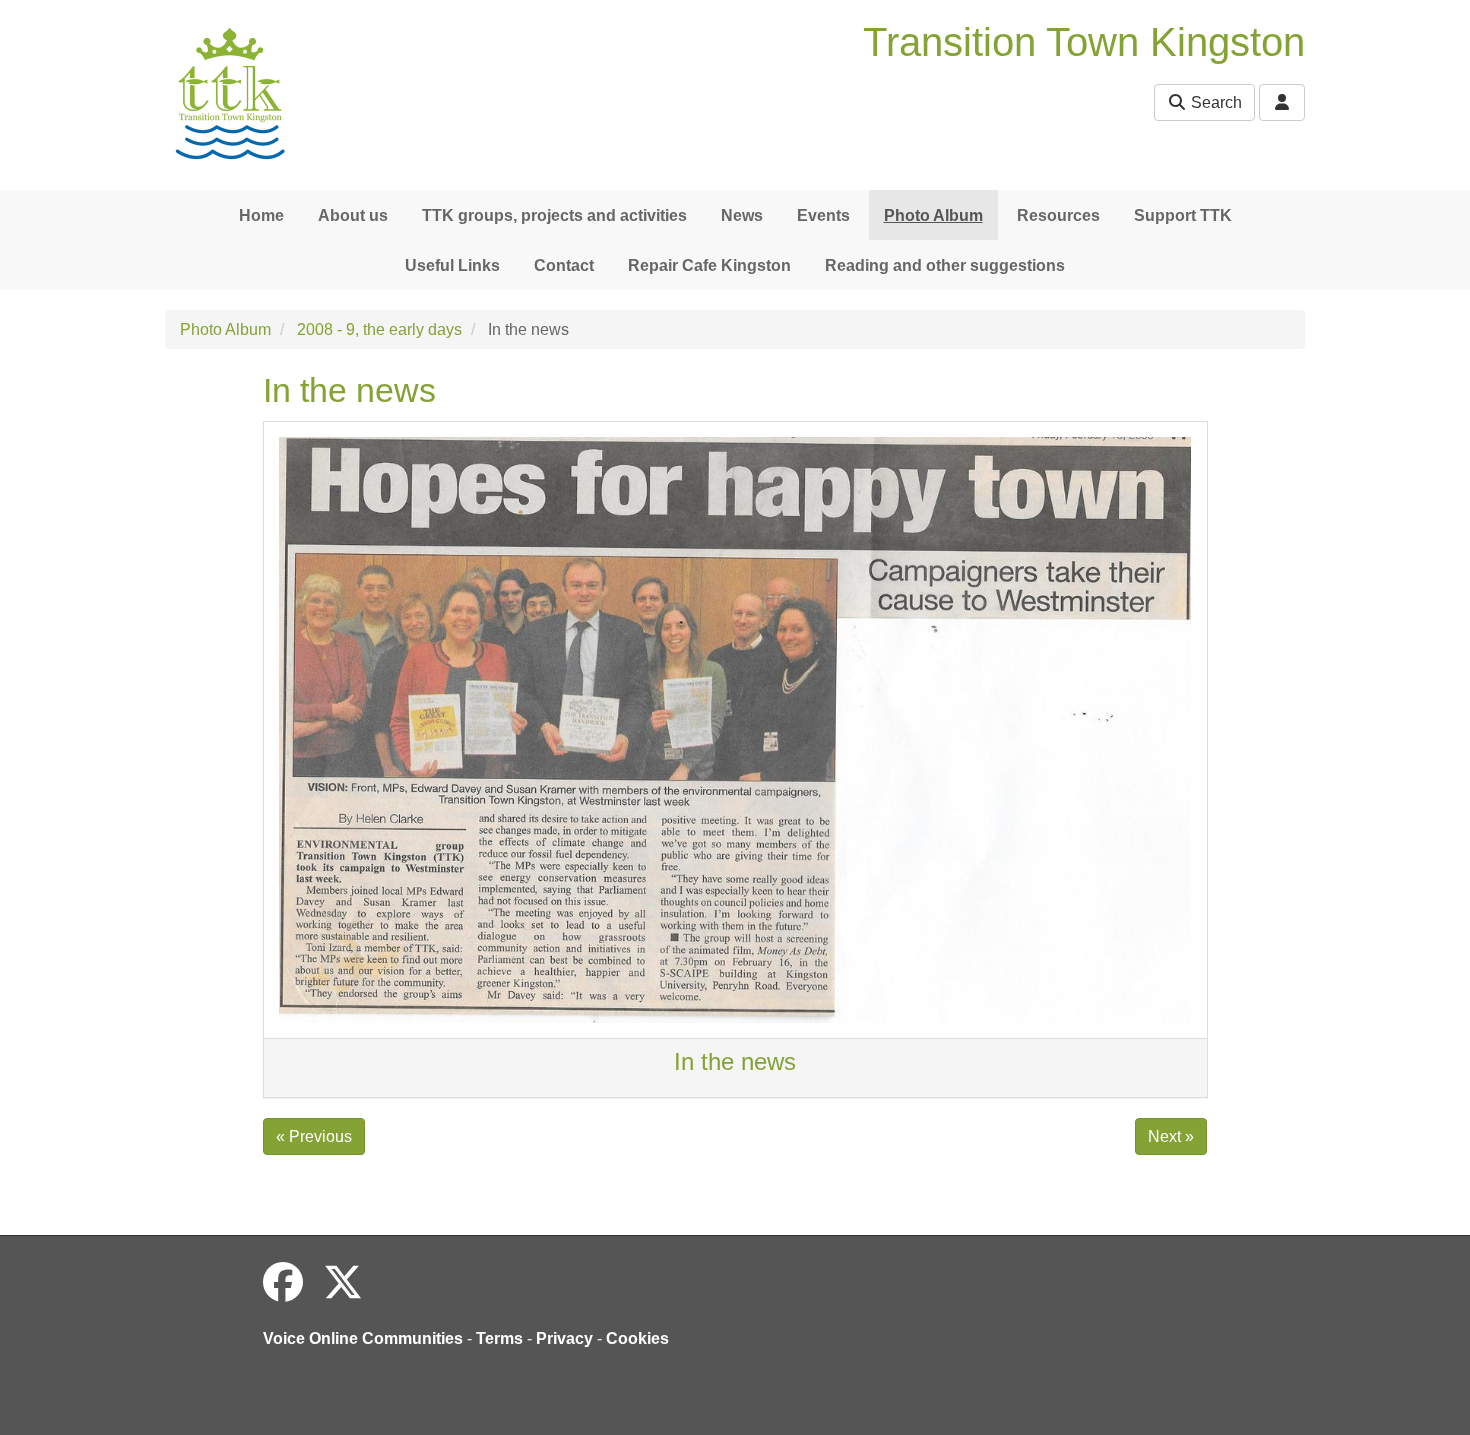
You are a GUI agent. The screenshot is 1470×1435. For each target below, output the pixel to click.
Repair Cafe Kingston (709, 265)
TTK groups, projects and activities (554, 215)
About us (353, 215)
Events (823, 215)
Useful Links (452, 265)
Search (1214, 102)
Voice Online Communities (363, 1338)
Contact (564, 265)
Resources (1058, 215)
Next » (1171, 1136)
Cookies (637, 1338)
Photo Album (933, 215)
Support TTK (1183, 215)
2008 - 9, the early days (379, 329)
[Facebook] (283, 1283)
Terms (499, 1338)
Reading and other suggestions (945, 265)
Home (261, 215)
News (742, 215)
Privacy (564, 1338)
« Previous (314, 1136)
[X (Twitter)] (343, 1283)
